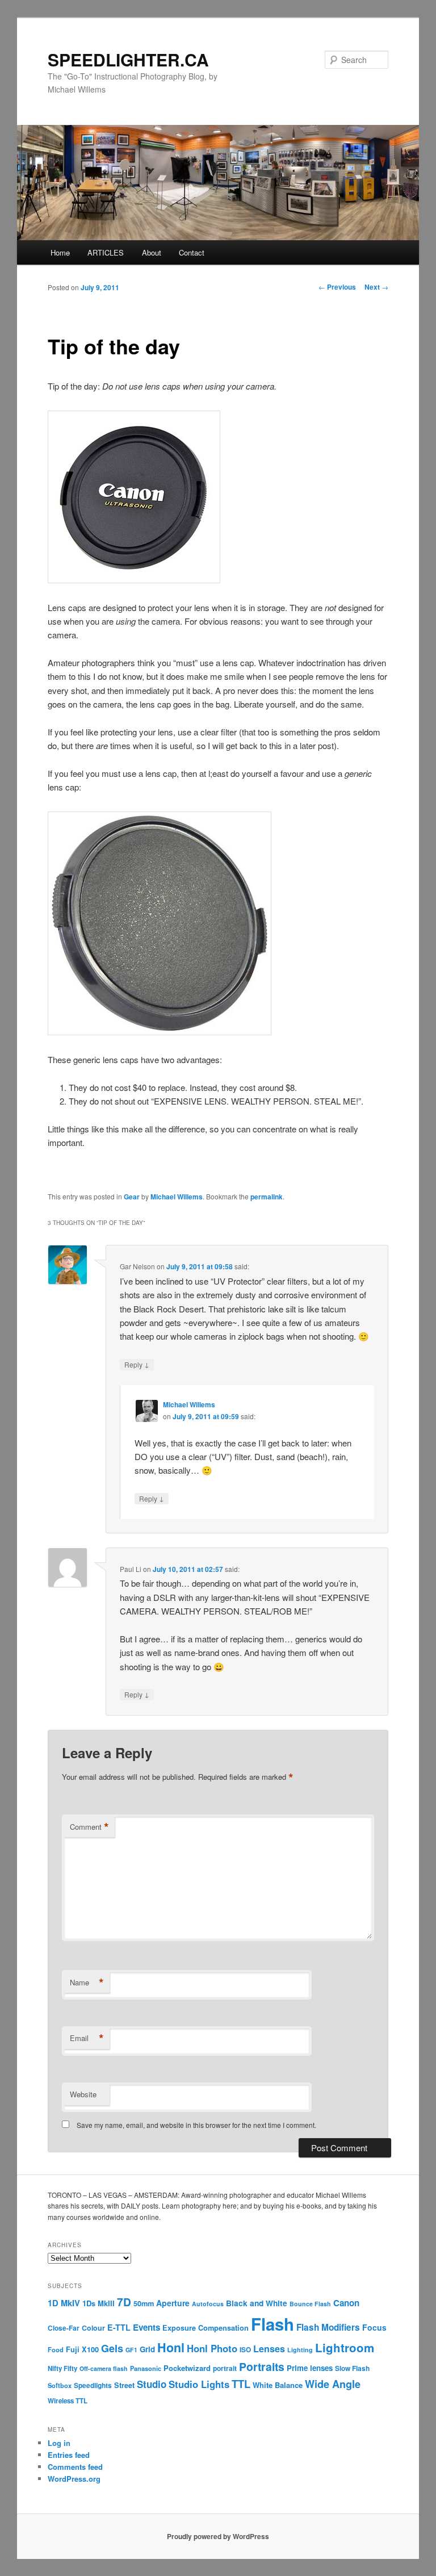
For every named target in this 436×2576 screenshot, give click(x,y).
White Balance (278, 2385)
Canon (346, 2303)
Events (146, 2327)
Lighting (300, 2350)
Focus (374, 2327)
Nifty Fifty (62, 2368)
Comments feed (75, 2467)
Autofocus (208, 2304)
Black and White (257, 2303)
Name (87, 1983)
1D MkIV (64, 2303)
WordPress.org (74, 2479)
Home (60, 252)
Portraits (262, 2366)
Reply (137, 1364)
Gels (112, 2348)
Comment (89, 1827)
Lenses (269, 2349)
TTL (241, 2384)
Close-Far (64, 2328)
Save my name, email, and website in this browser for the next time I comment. (196, 2125)
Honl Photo (212, 2348)
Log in (59, 2443)
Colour (93, 2328)
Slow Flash (352, 2368)
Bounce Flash (310, 2304)
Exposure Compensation (206, 2328)
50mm (144, 2303)
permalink (267, 1197)
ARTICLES (106, 252)
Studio (152, 2384)
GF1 (131, 2350)
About (152, 252)
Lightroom (345, 2347)
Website (83, 2094)
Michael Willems (177, 1197)
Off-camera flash (104, 2368)
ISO (245, 2350)
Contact (192, 252)
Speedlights (93, 2385)
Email (87, 2038)
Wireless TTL (68, 2401)
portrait (225, 2368)
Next (376, 287)
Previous (337, 287)
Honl (171, 2347)
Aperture (173, 2303)
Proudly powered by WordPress (218, 2536)
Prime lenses (310, 2368)
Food (56, 2349)
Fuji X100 (82, 2349)
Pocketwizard (187, 2368)
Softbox (60, 2385)
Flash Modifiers (328, 2327)
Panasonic (146, 2368)
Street (124, 2385)
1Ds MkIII (98, 2303)
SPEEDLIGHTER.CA (128, 59)
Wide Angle (333, 2384)
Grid (147, 2349)
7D (124, 2302)
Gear (132, 1197)
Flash (272, 2324)
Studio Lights (199, 2384)
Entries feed (69, 2455)
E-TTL (119, 2327)
